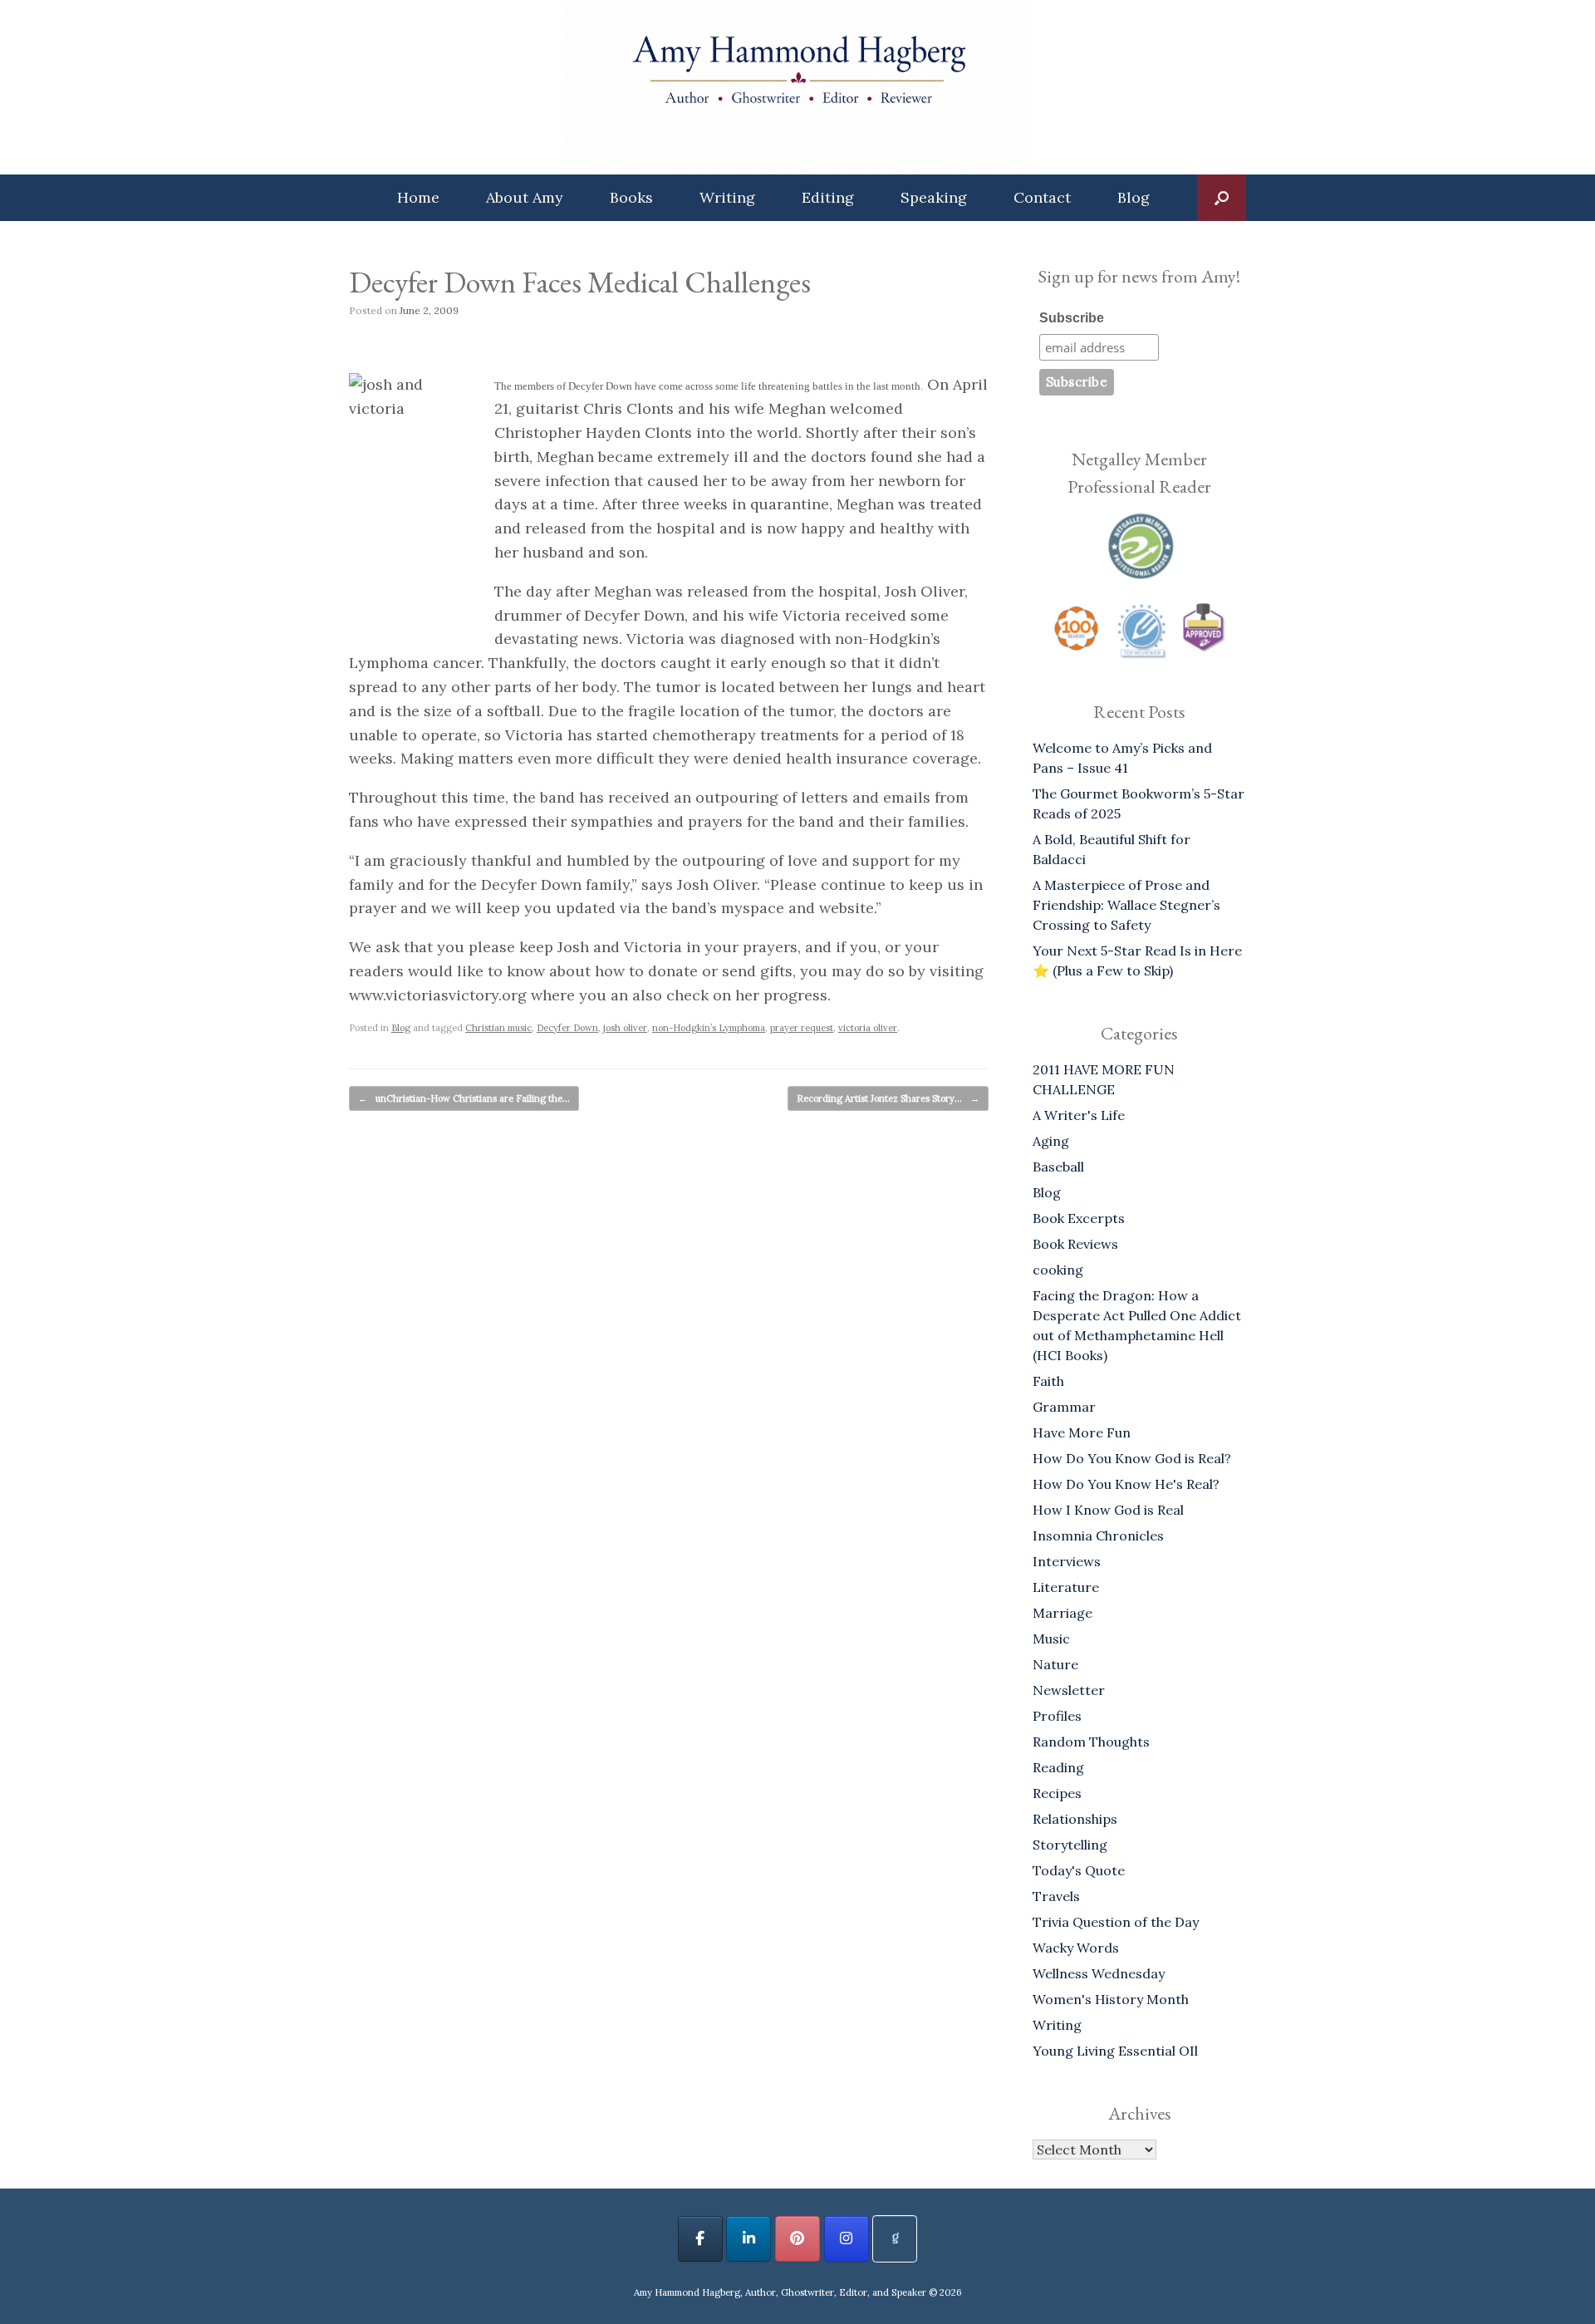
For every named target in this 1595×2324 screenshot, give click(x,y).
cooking (1058, 1270)
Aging (1051, 1141)
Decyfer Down (567, 1028)
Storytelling (1070, 1845)
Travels (1056, 1896)
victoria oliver (868, 1028)
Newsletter (1069, 1690)
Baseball (1058, 1167)
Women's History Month (1111, 1999)
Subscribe (1072, 318)
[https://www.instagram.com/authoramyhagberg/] (847, 2239)
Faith (1048, 1381)
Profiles (1057, 1716)
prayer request (802, 1028)
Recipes (1057, 1793)
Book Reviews (1075, 1244)
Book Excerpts (1079, 1218)
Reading (1058, 1767)
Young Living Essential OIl (1115, 2051)
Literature (1066, 1587)
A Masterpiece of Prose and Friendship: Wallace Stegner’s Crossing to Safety (1126, 905)
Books (631, 197)
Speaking (934, 197)
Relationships (1075, 1819)
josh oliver (625, 1028)
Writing (727, 197)
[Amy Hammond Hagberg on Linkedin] (748, 2239)
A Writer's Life (1079, 1115)
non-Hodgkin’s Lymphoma (709, 1028)
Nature (1055, 1664)
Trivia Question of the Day (1116, 1922)
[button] (1222, 198)
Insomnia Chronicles (1098, 1535)
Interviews (1067, 1561)
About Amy (525, 197)
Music (1051, 1639)
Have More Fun (1082, 1432)
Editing (828, 197)
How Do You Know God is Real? (1132, 1458)
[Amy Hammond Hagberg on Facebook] (700, 2239)
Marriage (1063, 1613)
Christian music (498, 1028)
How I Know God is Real (1108, 1510)
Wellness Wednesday (1099, 1973)
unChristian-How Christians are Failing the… (464, 1098)
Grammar (1064, 1407)
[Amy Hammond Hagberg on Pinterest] (797, 2239)
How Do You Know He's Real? (1126, 1484)
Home (418, 197)
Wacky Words (1076, 1948)
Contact (1042, 197)
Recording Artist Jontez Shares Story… (888, 1098)
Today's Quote (1079, 1870)
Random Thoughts (1091, 1742)
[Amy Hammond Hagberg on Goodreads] (895, 2239)
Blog (1134, 197)
